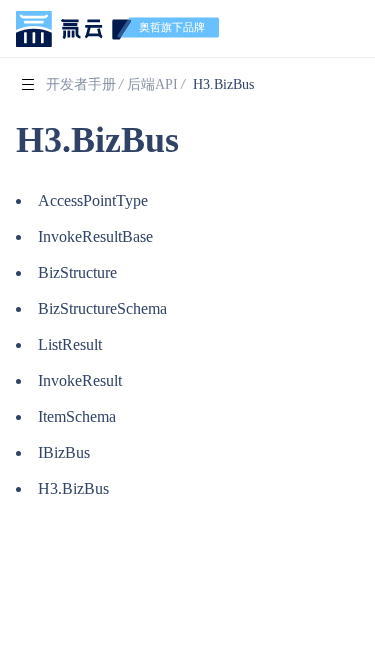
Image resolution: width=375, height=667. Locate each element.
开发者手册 (81, 84)
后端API (152, 84)
